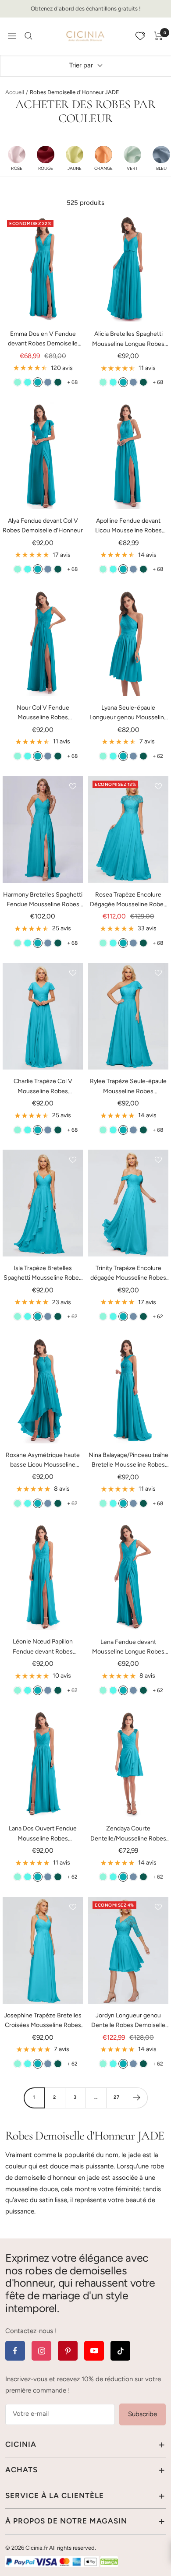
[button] (17, 158)
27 (117, 2097)
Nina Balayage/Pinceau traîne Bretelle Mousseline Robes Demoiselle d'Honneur (128, 1461)
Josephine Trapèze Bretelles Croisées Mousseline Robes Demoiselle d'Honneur (43, 2021)
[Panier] (159, 36)
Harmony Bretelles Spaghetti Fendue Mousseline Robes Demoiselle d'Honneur (43, 900)
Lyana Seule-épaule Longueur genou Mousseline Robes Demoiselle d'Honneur (128, 713)
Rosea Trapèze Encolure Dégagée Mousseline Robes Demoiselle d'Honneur (128, 900)
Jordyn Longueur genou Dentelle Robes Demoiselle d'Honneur (128, 2021)
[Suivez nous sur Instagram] (41, 2351)
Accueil (15, 92)
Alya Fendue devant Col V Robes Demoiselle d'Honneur (43, 526)
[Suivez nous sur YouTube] (94, 2351)
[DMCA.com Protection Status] (109, 2562)
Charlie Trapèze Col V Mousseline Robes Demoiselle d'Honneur (43, 1087)
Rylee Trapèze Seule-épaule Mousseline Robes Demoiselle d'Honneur (128, 1087)
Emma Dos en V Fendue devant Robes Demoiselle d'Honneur (43, 340)
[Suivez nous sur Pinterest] (68, 2351)
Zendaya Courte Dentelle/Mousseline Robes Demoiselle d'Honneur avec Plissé (128, 1834)
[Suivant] (137, 2098)
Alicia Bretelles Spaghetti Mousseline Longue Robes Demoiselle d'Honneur (128, 340)
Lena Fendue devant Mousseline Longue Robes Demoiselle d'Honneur (128, 1648)
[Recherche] (28, 36)
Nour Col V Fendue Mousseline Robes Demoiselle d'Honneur (43, 713)
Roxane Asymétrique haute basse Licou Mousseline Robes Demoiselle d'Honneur (43, 1461)
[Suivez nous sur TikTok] (120, 2351)
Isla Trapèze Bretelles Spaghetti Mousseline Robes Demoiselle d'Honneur (43, 1274)
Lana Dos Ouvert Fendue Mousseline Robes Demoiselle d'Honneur (43, 1834)
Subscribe (142, 2414)
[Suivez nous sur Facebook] (15, 2351)
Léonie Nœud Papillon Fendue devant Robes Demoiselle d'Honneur (43, 1647)
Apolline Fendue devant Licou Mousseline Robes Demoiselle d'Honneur (128, 526)
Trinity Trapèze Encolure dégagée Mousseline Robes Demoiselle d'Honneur (128, 1274)
